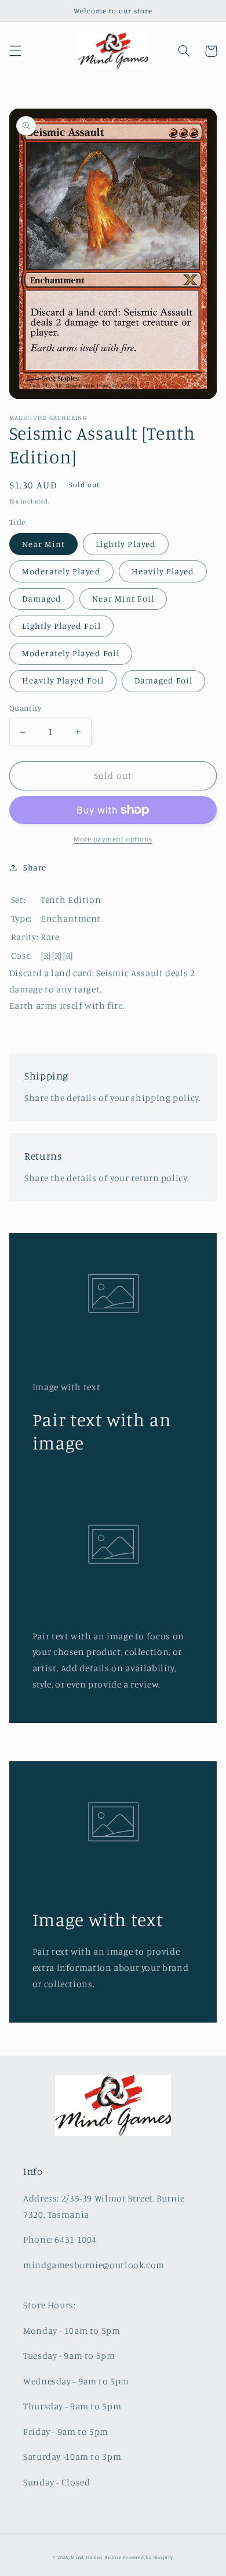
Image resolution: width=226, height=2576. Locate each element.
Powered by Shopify (148, 2557)
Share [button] (35, 867)
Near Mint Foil (123, 598)
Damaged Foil (164, 680)
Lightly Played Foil (61, 626)
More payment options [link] (113, 839)
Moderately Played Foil (71, 653)
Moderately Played (61, 571)
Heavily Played (163, 571)
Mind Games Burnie (96, 2557)
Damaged (42, 598)
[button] (15, 51)
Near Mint (43, 544)
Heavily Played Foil (63, 680)
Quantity (25, 708)
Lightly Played (126, 544)
